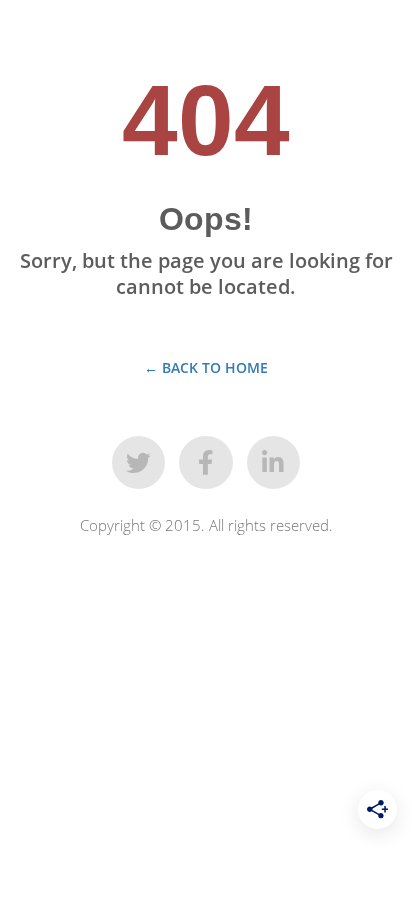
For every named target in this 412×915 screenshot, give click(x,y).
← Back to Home (206, 367)
